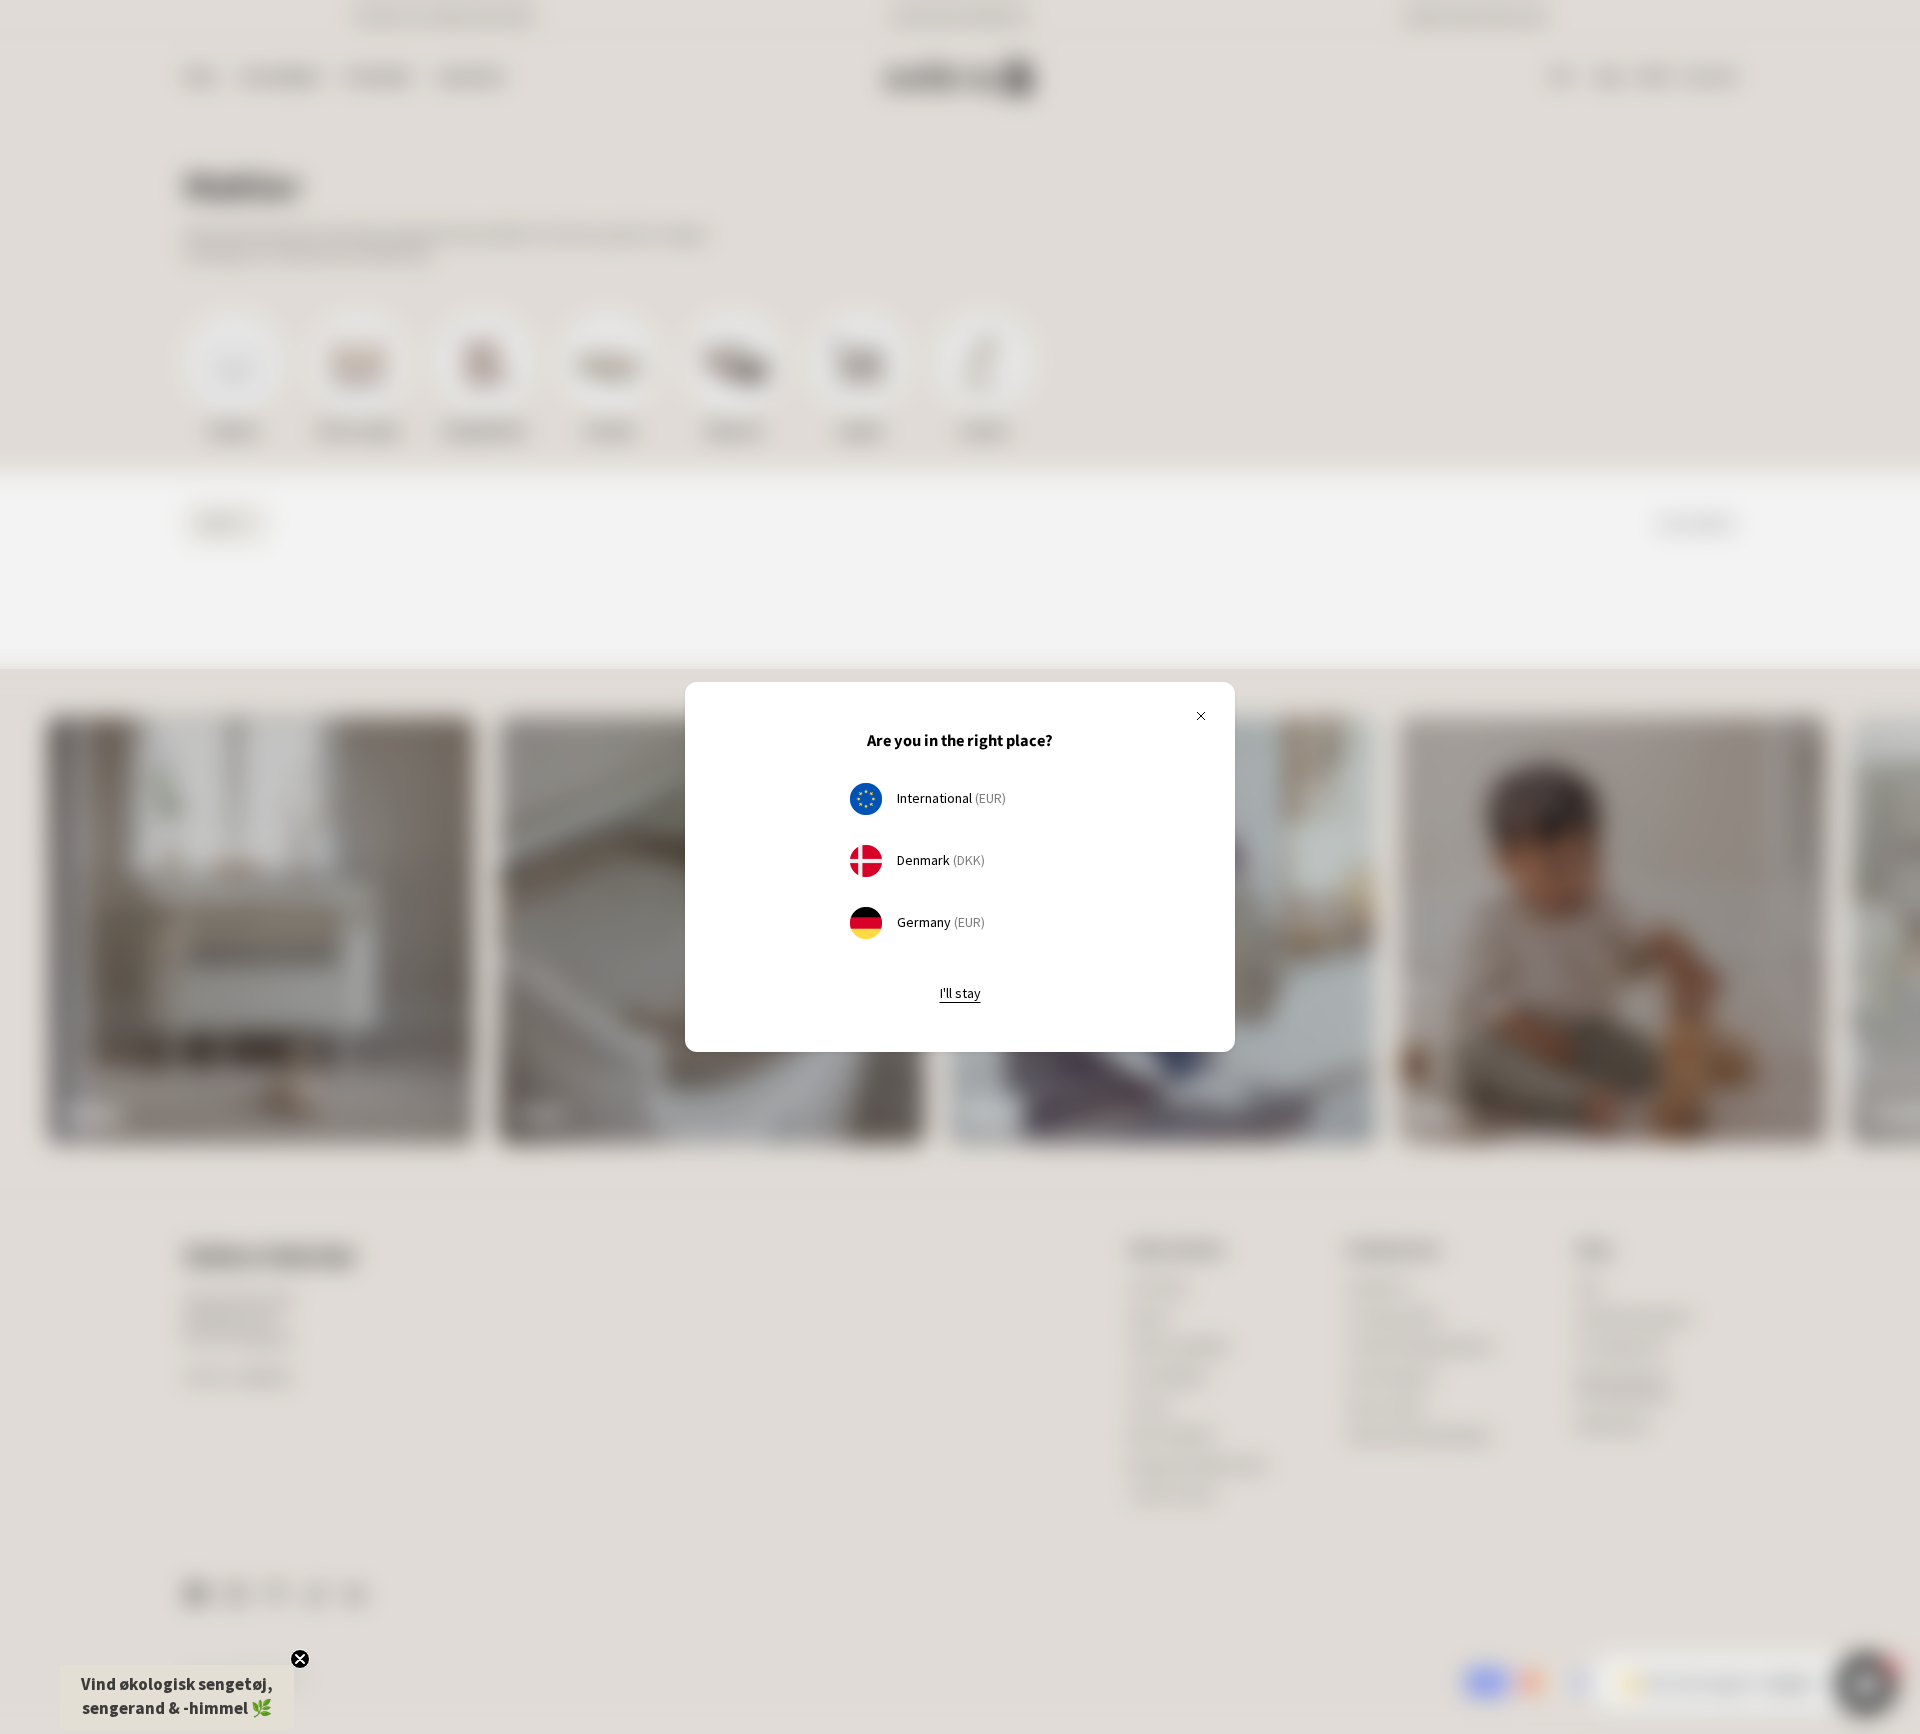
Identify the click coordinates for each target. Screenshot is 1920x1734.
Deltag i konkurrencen (1135, 920)
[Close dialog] (1284, 676)
